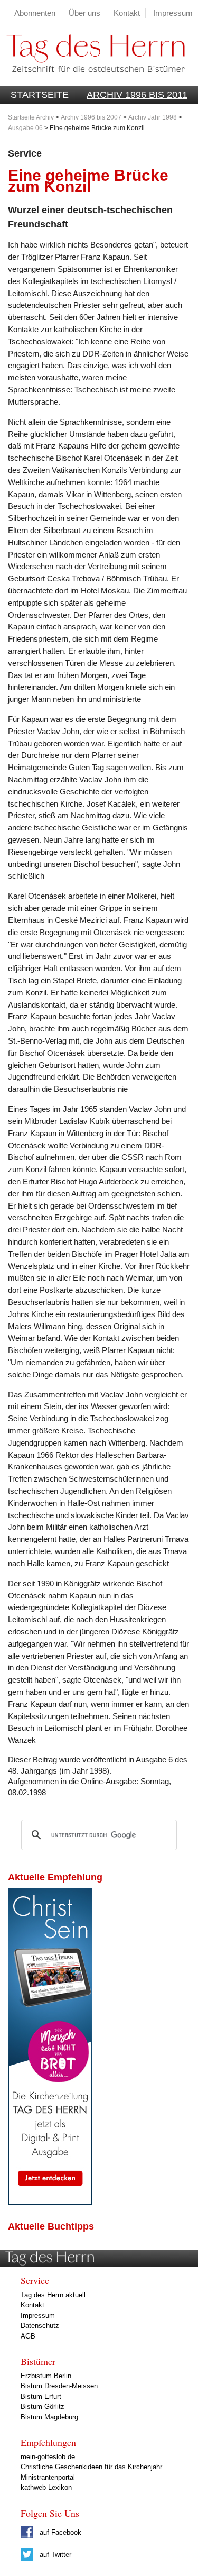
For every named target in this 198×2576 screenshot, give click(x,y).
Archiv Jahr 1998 (153, 117)
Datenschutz (40, 2326)
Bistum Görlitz (43, 2406)
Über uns (84, 13)
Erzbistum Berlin (46, 2376)
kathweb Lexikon (46, 2487)
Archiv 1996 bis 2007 (91, 117)
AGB (28, 2336)
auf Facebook (59, 2532)
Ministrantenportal (48, 2477)
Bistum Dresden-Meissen (59, 2386)
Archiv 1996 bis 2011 (137, 95)
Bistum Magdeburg (49, 2417)
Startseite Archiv (31, 117)
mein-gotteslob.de (48, 2457)
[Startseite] (92, 80)
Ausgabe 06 (25, 128)
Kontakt (127, 13)
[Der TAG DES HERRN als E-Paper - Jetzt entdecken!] (50, 2202)
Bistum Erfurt (41, 2396)
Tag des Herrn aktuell (53, 2295)
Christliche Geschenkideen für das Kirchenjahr (91, 2467)
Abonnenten (35, 13)
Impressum (173, 13)
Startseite (40, 95)
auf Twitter (54, 2555)
